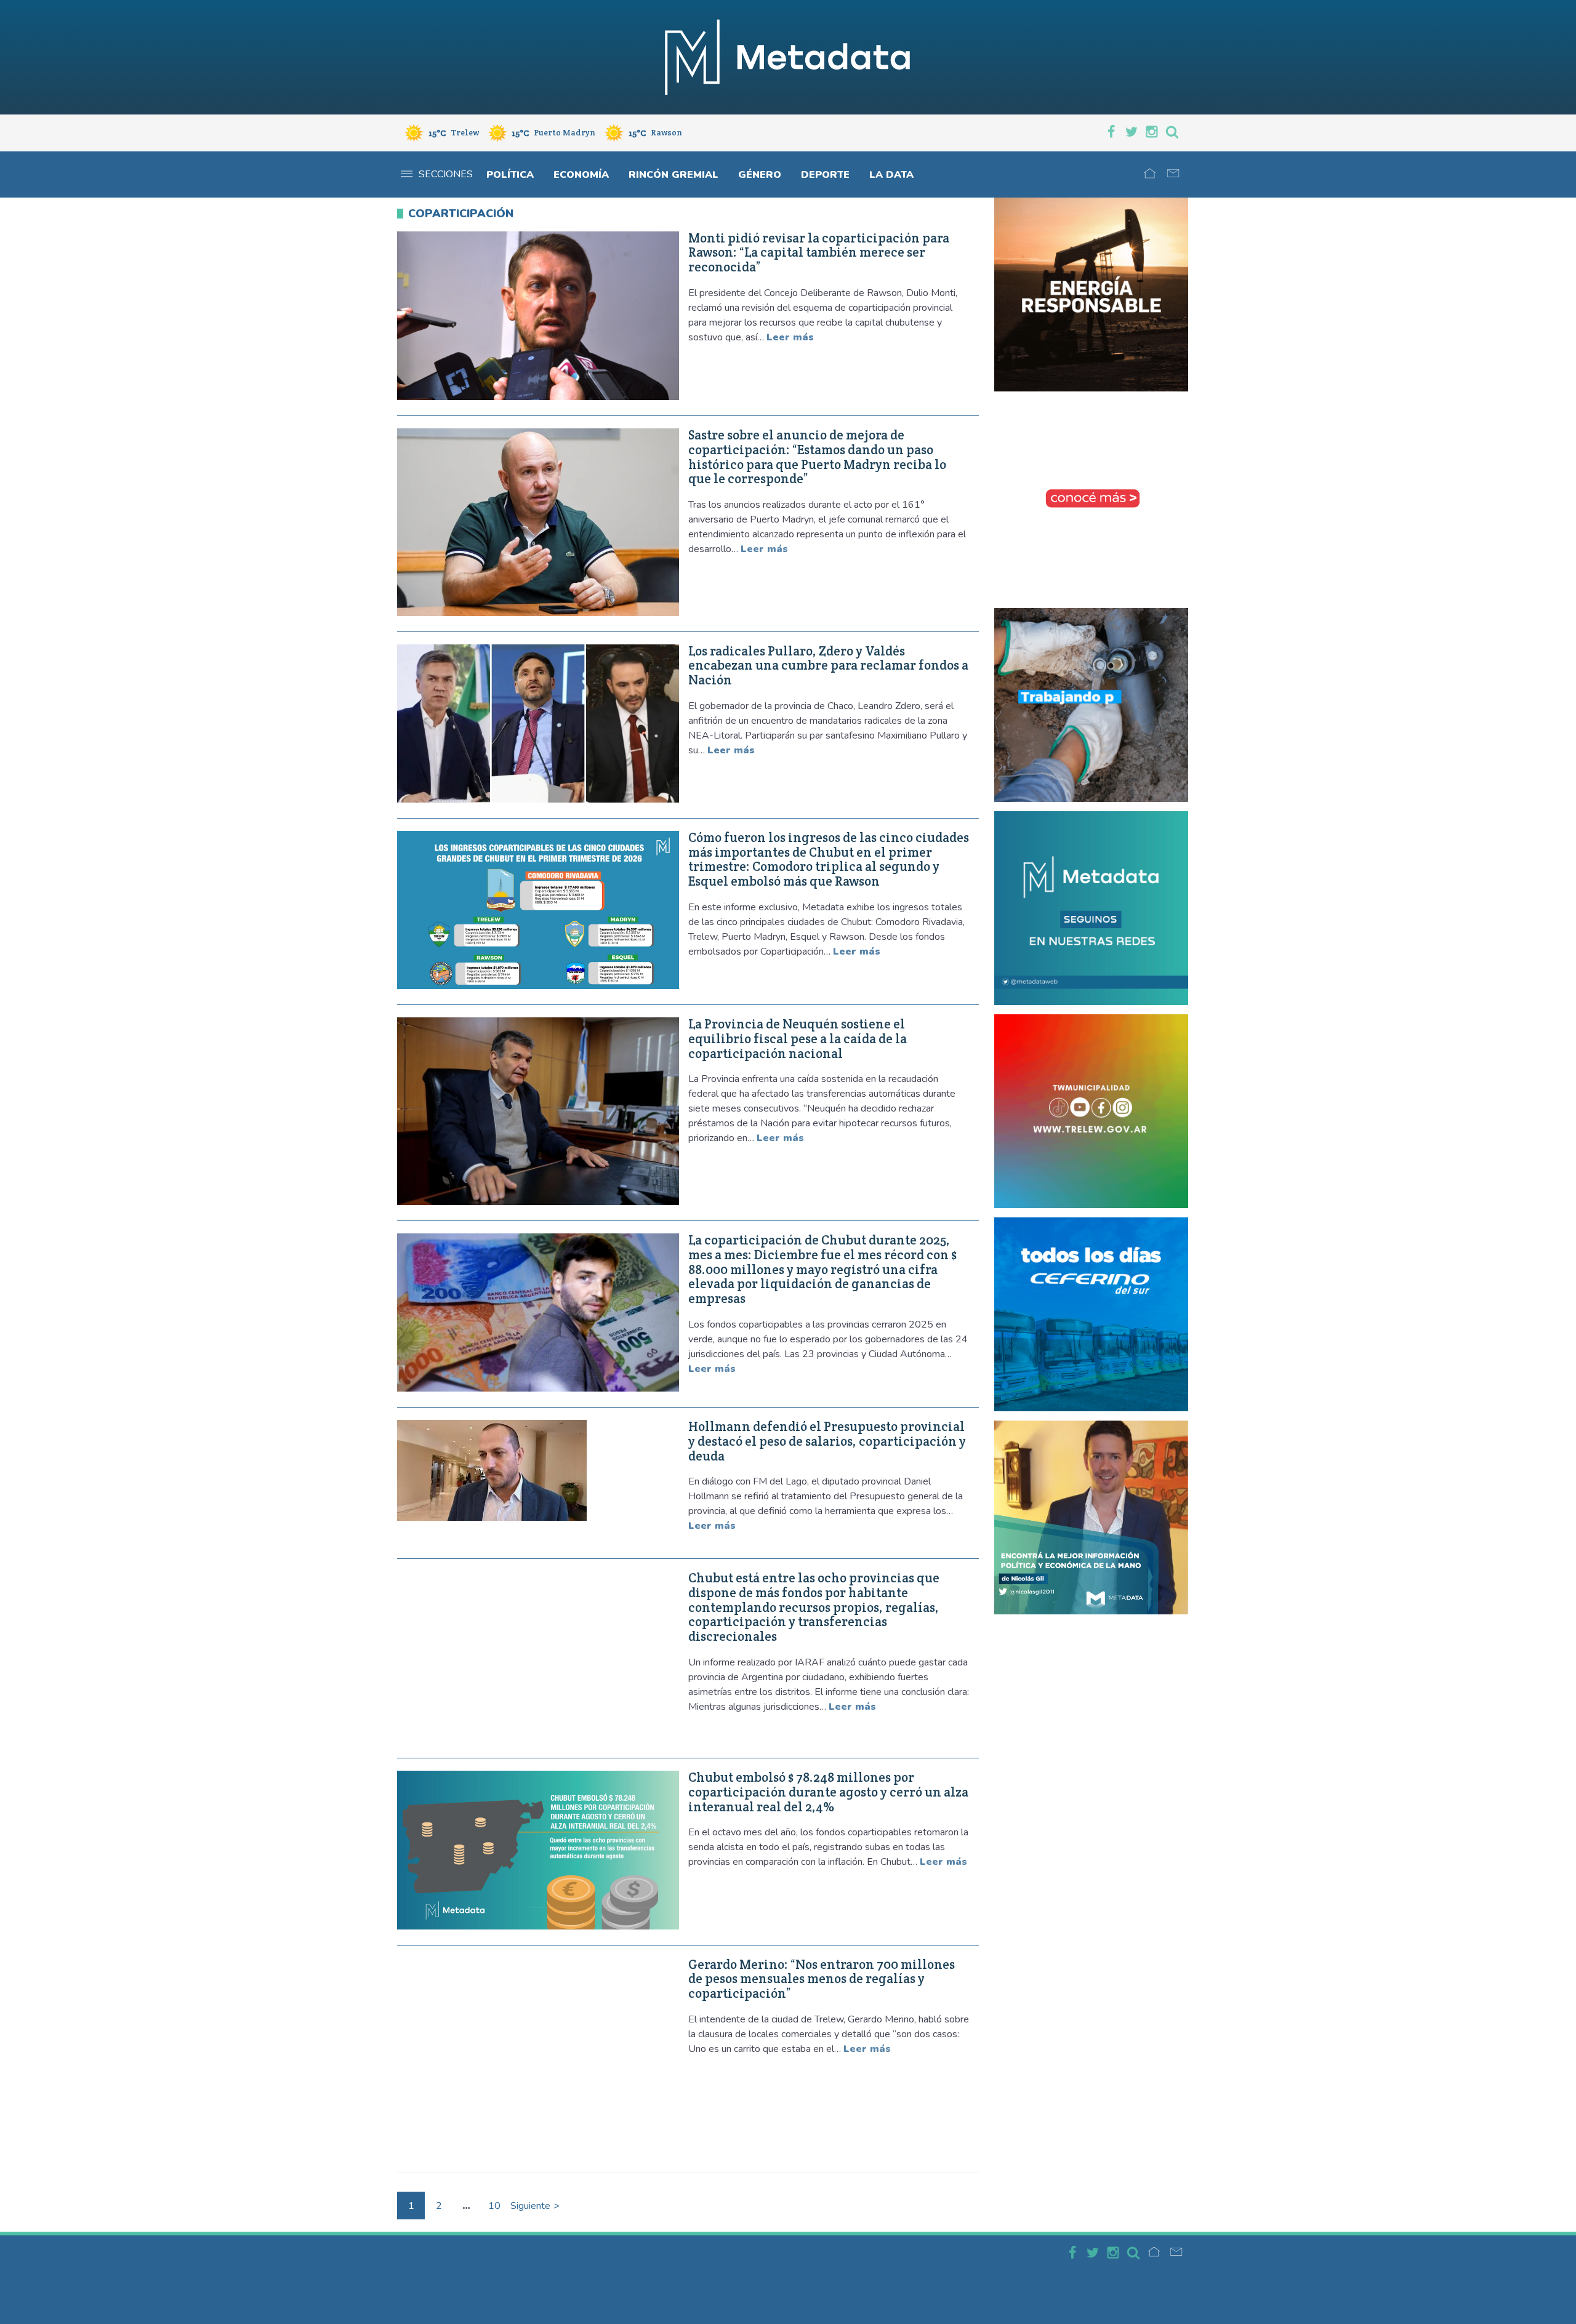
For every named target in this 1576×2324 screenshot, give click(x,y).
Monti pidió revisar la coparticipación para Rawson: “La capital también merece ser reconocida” (819, 253)
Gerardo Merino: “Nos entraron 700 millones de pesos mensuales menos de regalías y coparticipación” (822, 1979)
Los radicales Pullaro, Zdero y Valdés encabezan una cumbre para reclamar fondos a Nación (828, 666)
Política (510, 175)
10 (494, 2206)
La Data (891, 175)
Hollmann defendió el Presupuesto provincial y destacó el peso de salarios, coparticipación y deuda (827, 1441)
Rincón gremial (673, 175)
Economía (581, 175)
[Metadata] (788, 57)
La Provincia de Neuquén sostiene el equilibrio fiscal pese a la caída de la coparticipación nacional (798, 1039)
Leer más (790, 337)
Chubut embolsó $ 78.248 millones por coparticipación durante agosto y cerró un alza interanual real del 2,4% (828, 1792)
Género (760, 175)
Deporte (825, 175)
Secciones (446, 174)
